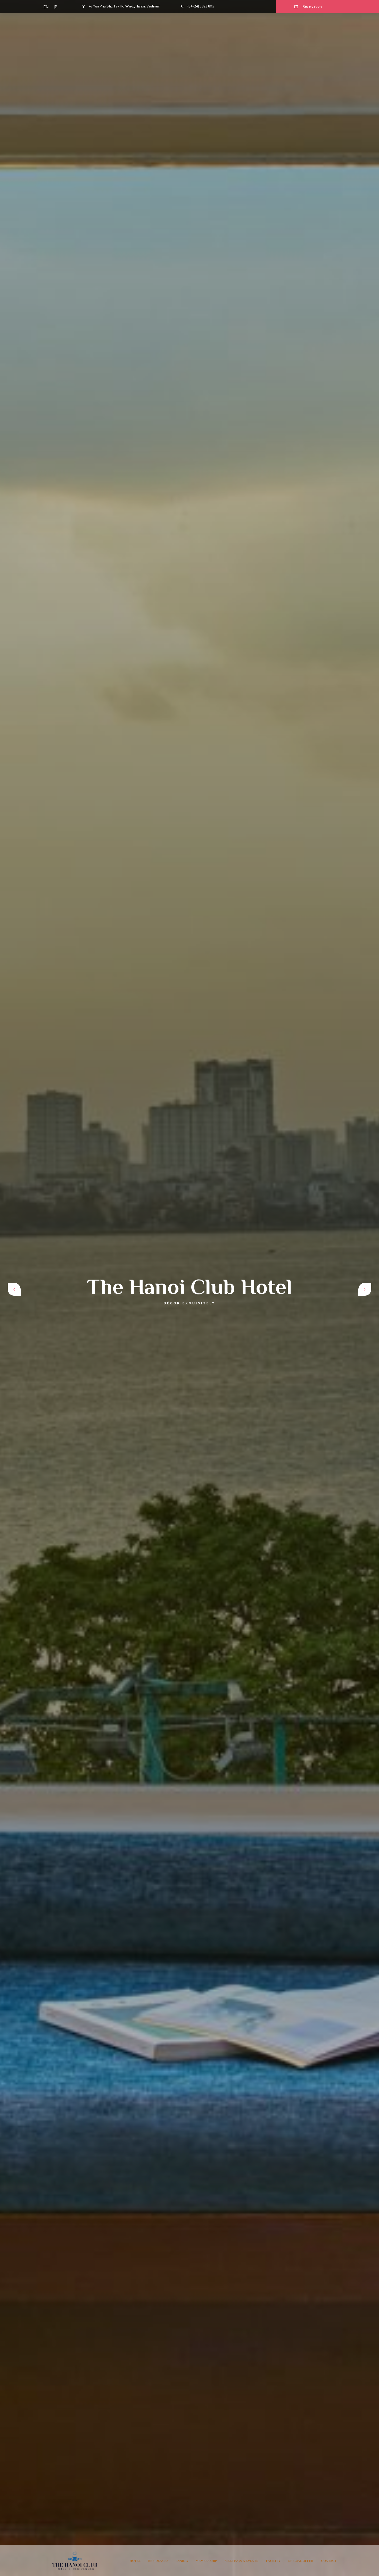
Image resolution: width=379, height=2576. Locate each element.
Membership (206, 2561)
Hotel (135, 2561)
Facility (273, 2561)
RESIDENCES (158, 2561)
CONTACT (329, 2561)
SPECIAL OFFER (301, 2561)
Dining (182, 2561)
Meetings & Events (242, 2561)
